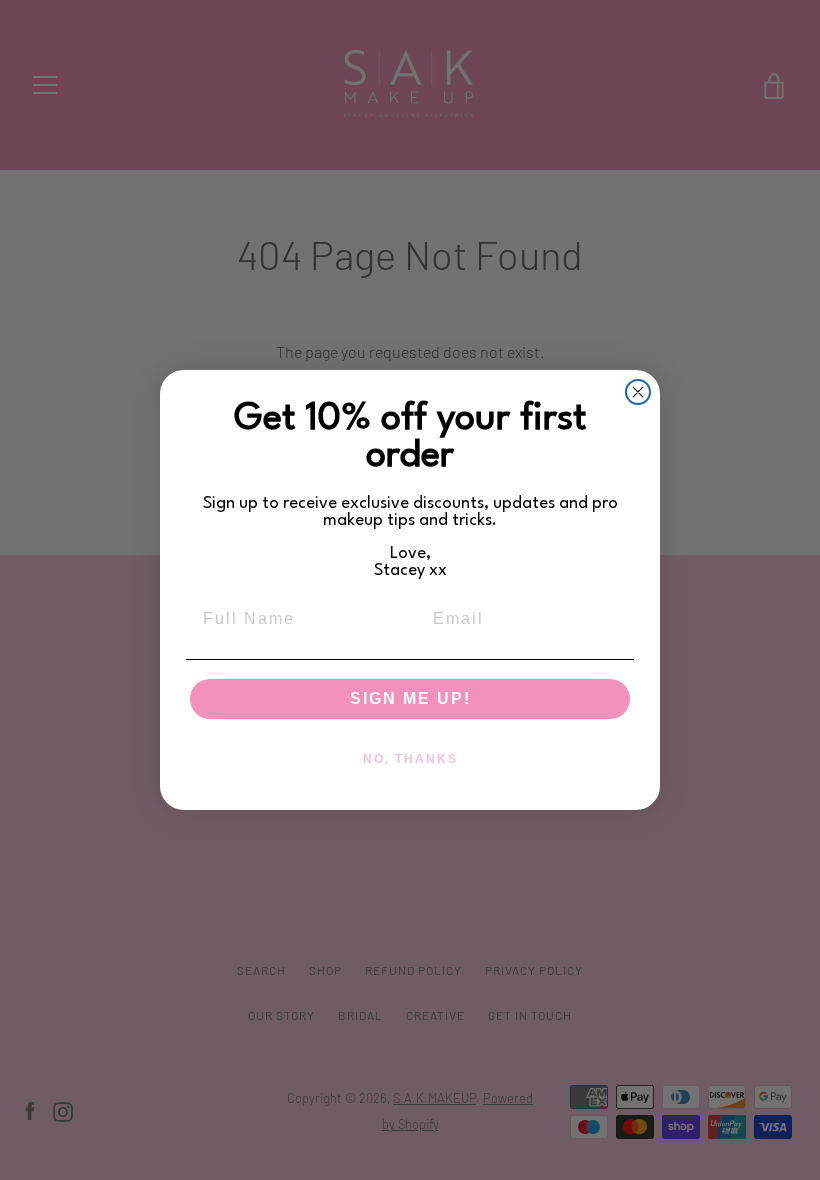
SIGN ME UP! (410, 698)
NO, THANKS (410, 759)
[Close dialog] (638, 392)
